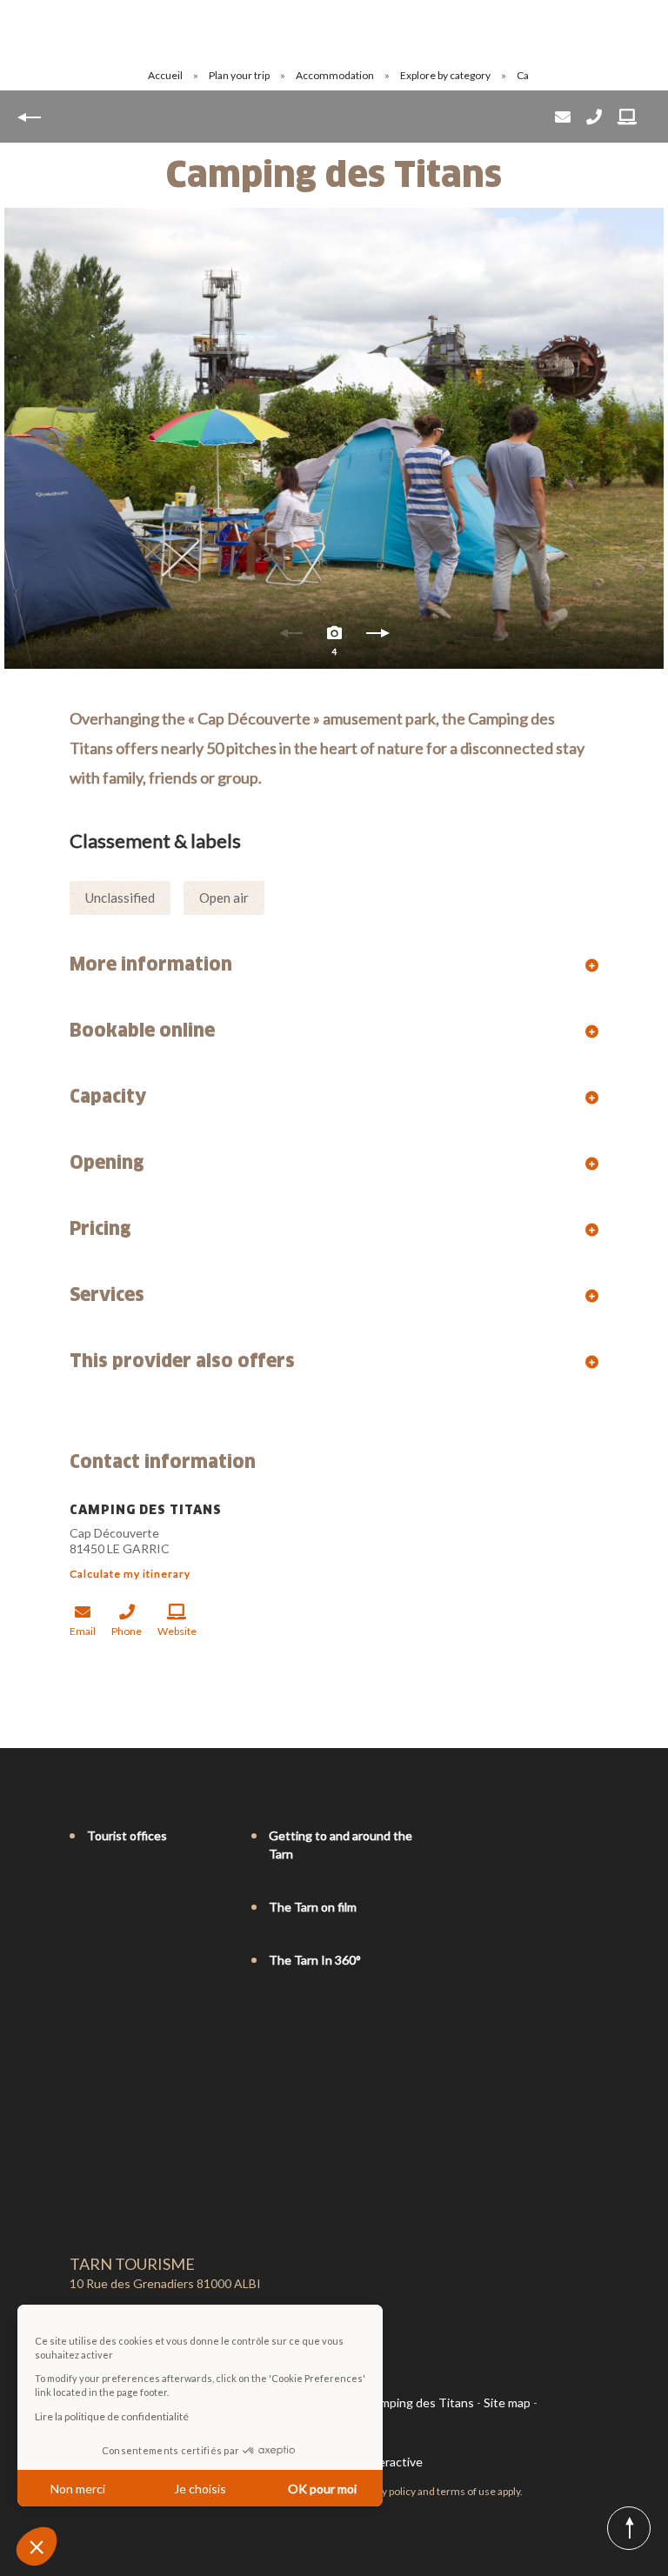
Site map (507, 2402)
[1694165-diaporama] (334, 438)
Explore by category (446, 75)
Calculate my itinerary (130, 1574)
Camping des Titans (420, 2402)
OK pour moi (322, 2489)
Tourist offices (127, 1835)
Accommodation (336, 75)
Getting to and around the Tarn (341, 1845)
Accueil (165, 75)
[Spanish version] (151, 2032)
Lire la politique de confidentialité (112, 2416)
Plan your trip (240, 75)
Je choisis (200, 2489)
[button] (37, 2546)
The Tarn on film (313, 1907)
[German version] (127, 2032)
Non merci (78, 2489)
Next (377, 637)
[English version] (103, 2032)
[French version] (78, 2032)
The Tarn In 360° (315, 1960)
